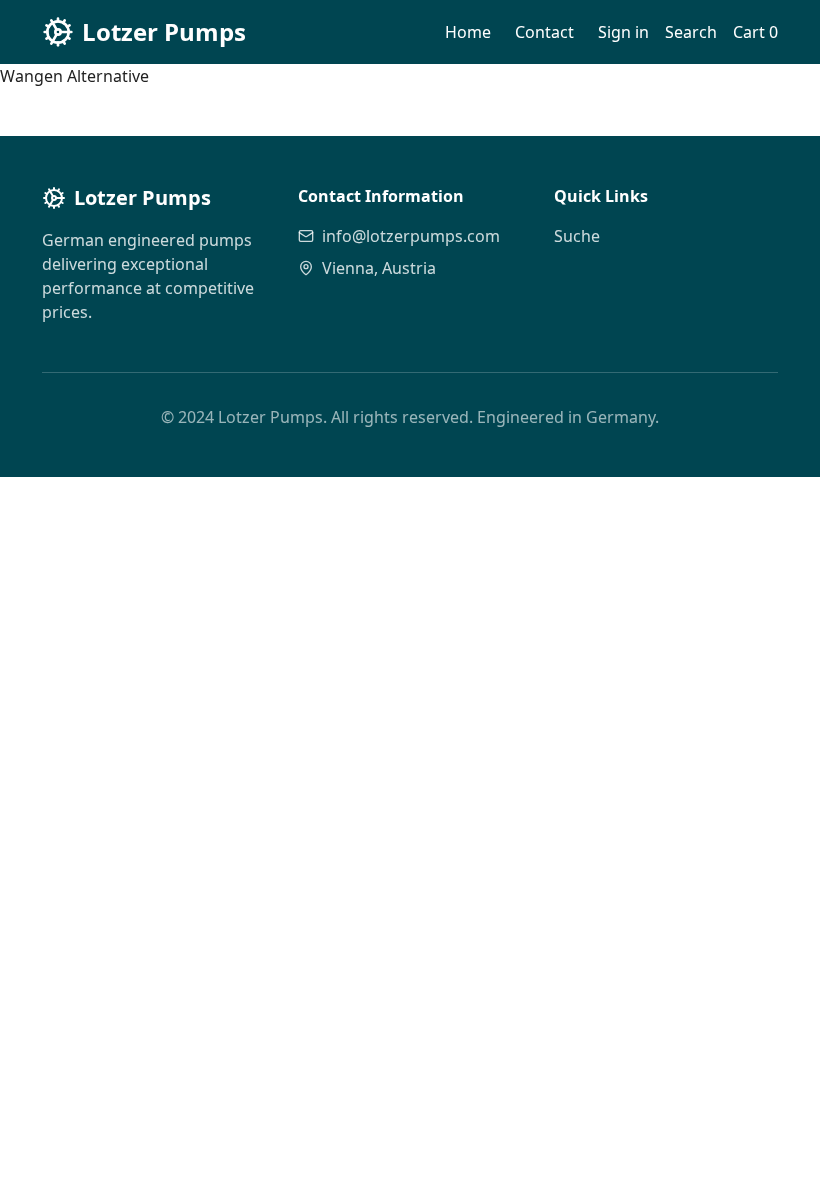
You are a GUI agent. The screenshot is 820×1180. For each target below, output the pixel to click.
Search (691, 32)
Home (468, 32)
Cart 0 (755, 32)
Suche (577, 236)
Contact (544, 32)
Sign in (623, 32)
